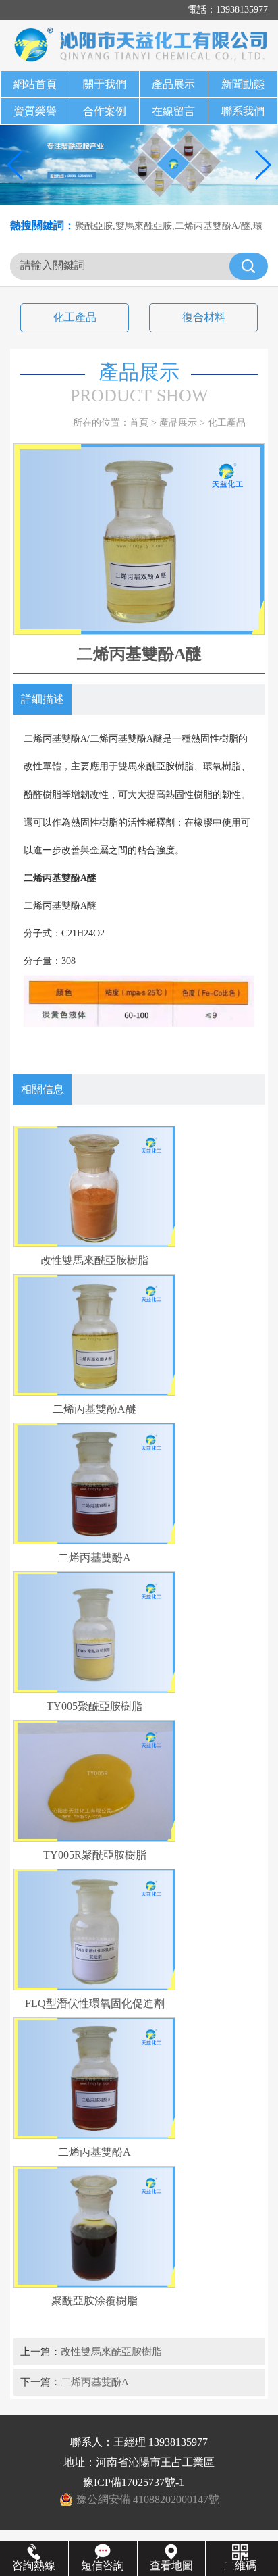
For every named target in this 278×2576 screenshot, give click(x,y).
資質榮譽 (35, 111)
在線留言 (173, 111)
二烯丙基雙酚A (95, 2382)
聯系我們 (243, 111)
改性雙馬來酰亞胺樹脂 (111, 2351)
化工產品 (75, 317)
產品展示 (173, 84)
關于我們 (105, 84)
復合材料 (204, 317)
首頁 (139, 423)
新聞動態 (243, 84)
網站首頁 (35, 84)
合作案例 (105, 111)
